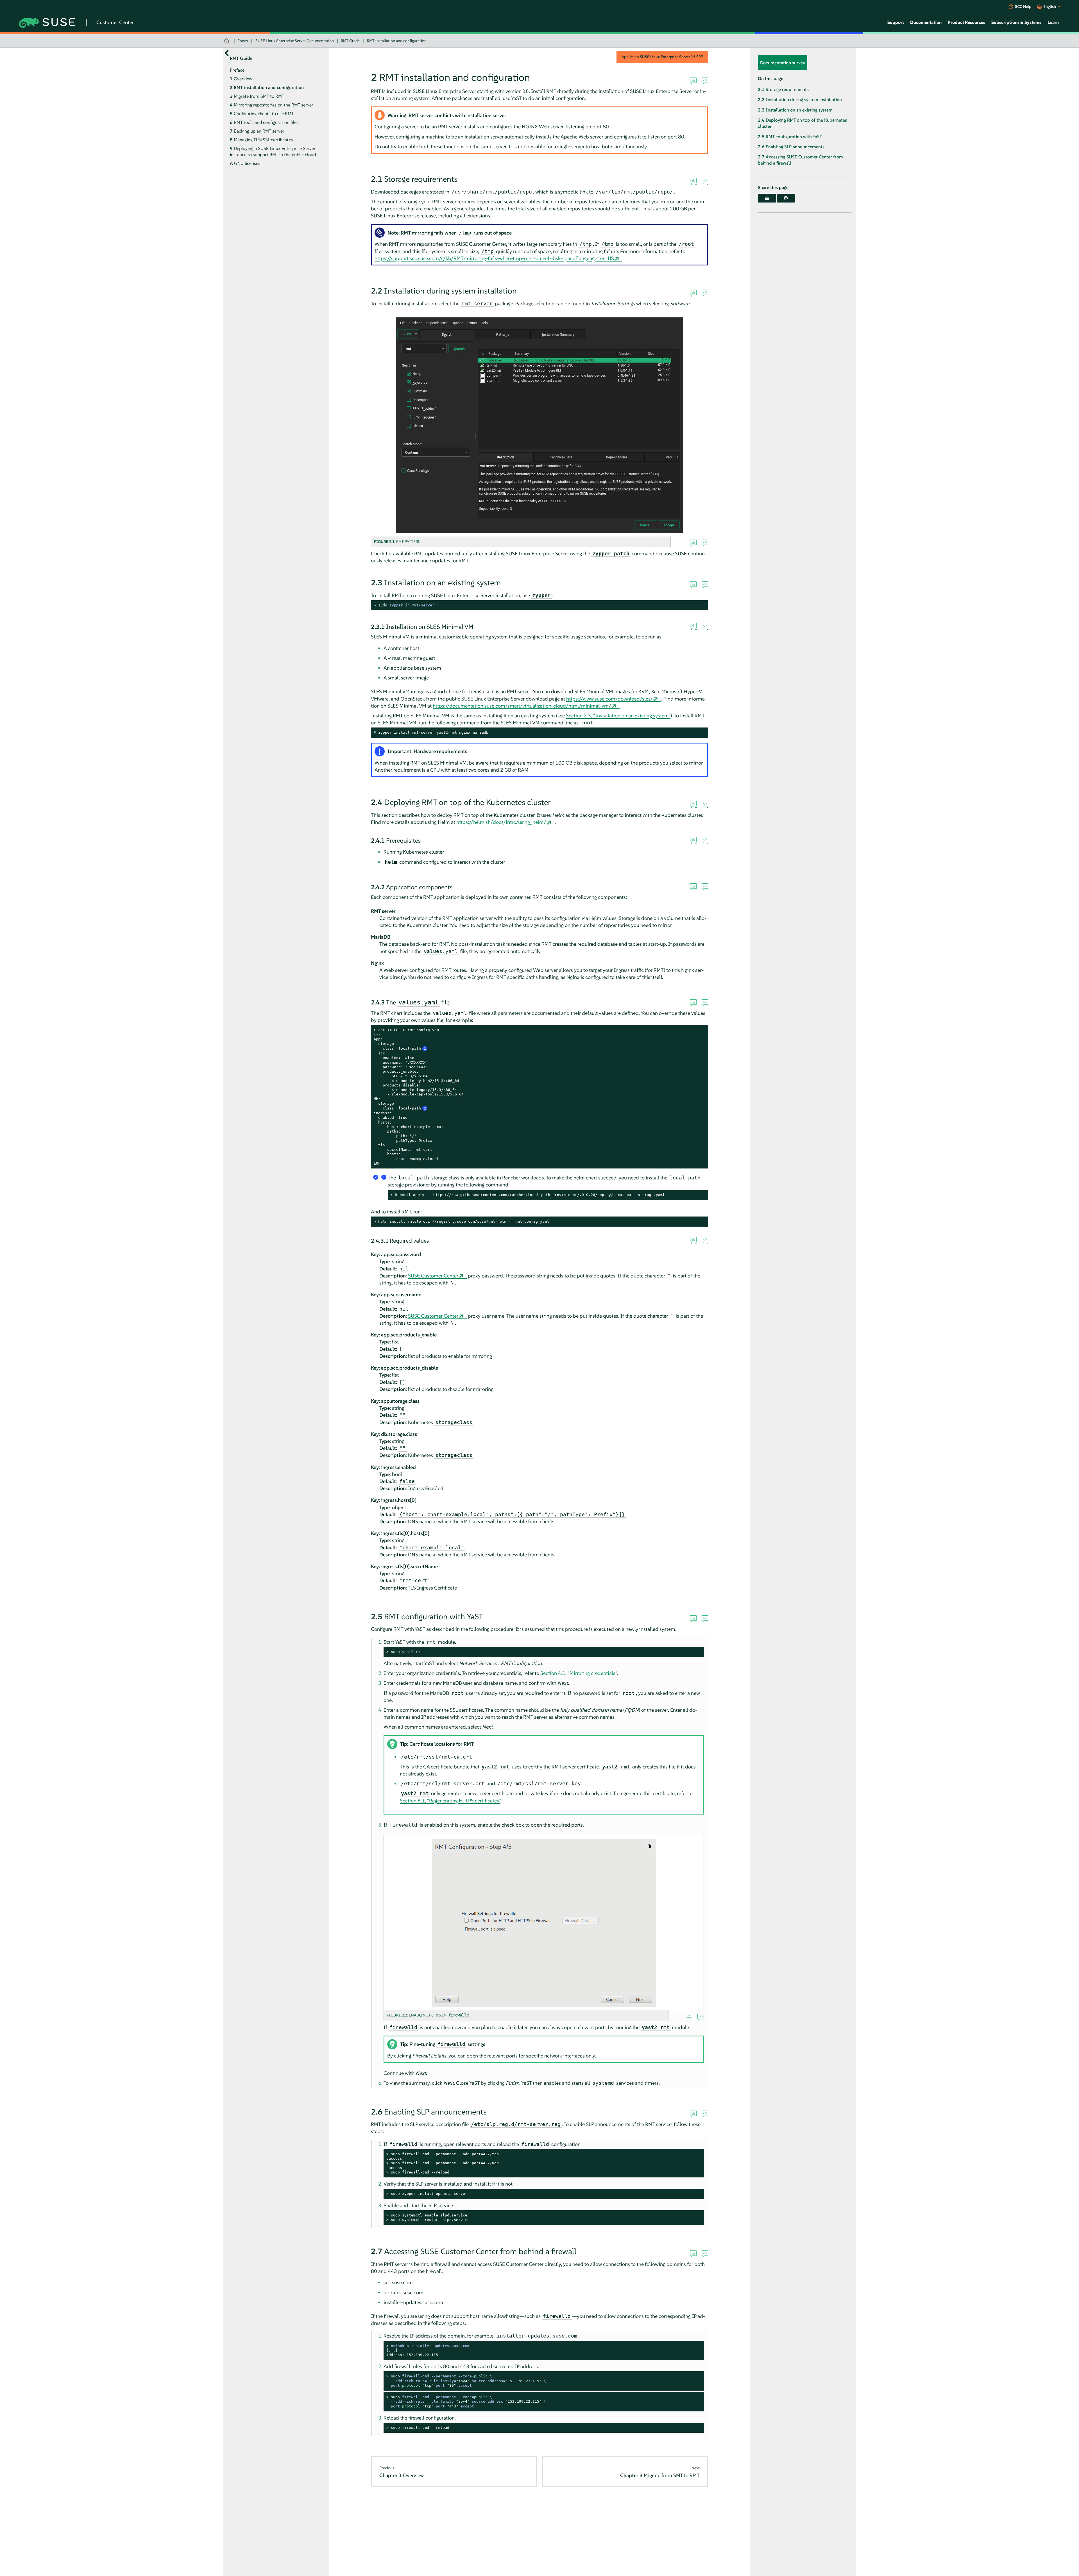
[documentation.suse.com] (227, 41)
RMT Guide (350, 41)
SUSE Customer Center (433, 1276)
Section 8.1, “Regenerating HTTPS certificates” (450, 1801)
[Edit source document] (705, 81)
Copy (701, 605)
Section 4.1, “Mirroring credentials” (579, 1673)
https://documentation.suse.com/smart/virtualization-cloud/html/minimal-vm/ (522, 706)
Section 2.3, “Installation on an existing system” (618, 716)
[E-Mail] (767, 198)
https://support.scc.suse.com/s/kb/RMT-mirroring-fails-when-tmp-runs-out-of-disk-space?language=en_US (494, 258)
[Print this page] (786, 198)
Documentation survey (783, 63)
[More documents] (227, 53)
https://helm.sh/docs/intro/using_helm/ (501, 822)
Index (243, 41)
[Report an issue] (693, 81)
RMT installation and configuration (397, 41)
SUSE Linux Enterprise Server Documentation (295, 41)
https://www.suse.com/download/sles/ (609, 699)
